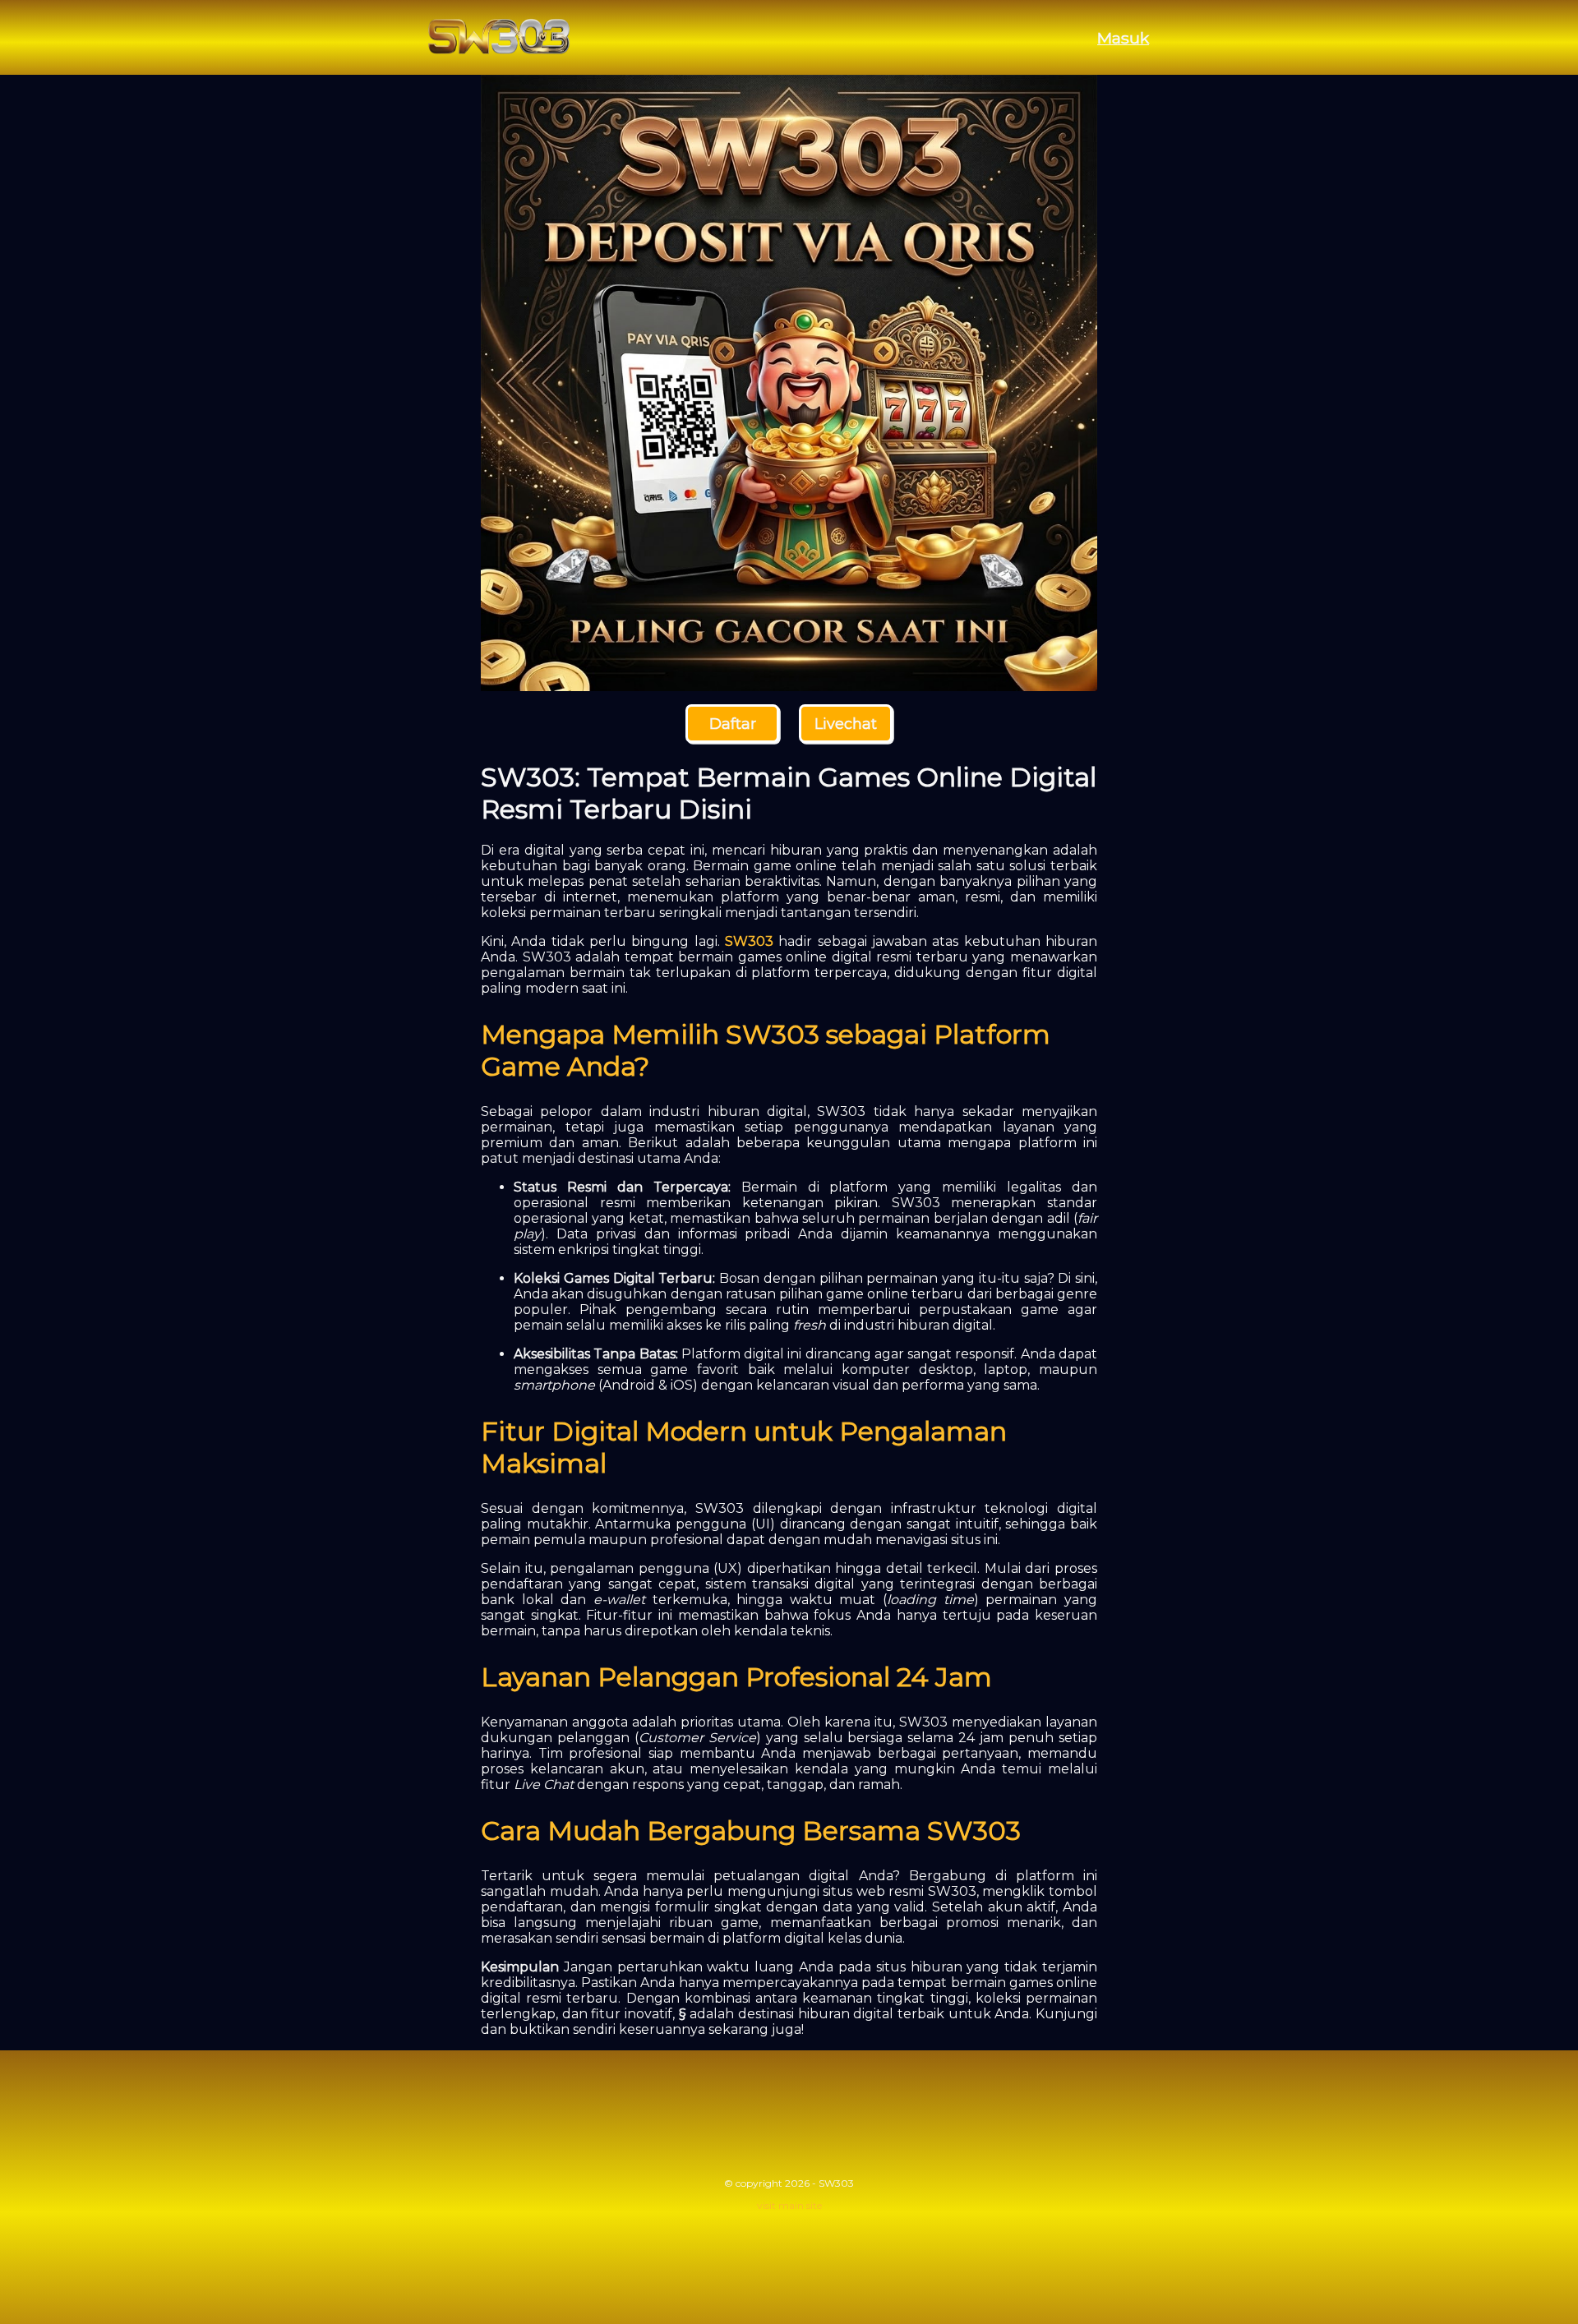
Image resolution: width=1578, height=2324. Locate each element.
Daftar (733, 724)
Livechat (846, 724)
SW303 (749, 941)
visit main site (789, 2205)
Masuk (1123, 38)
